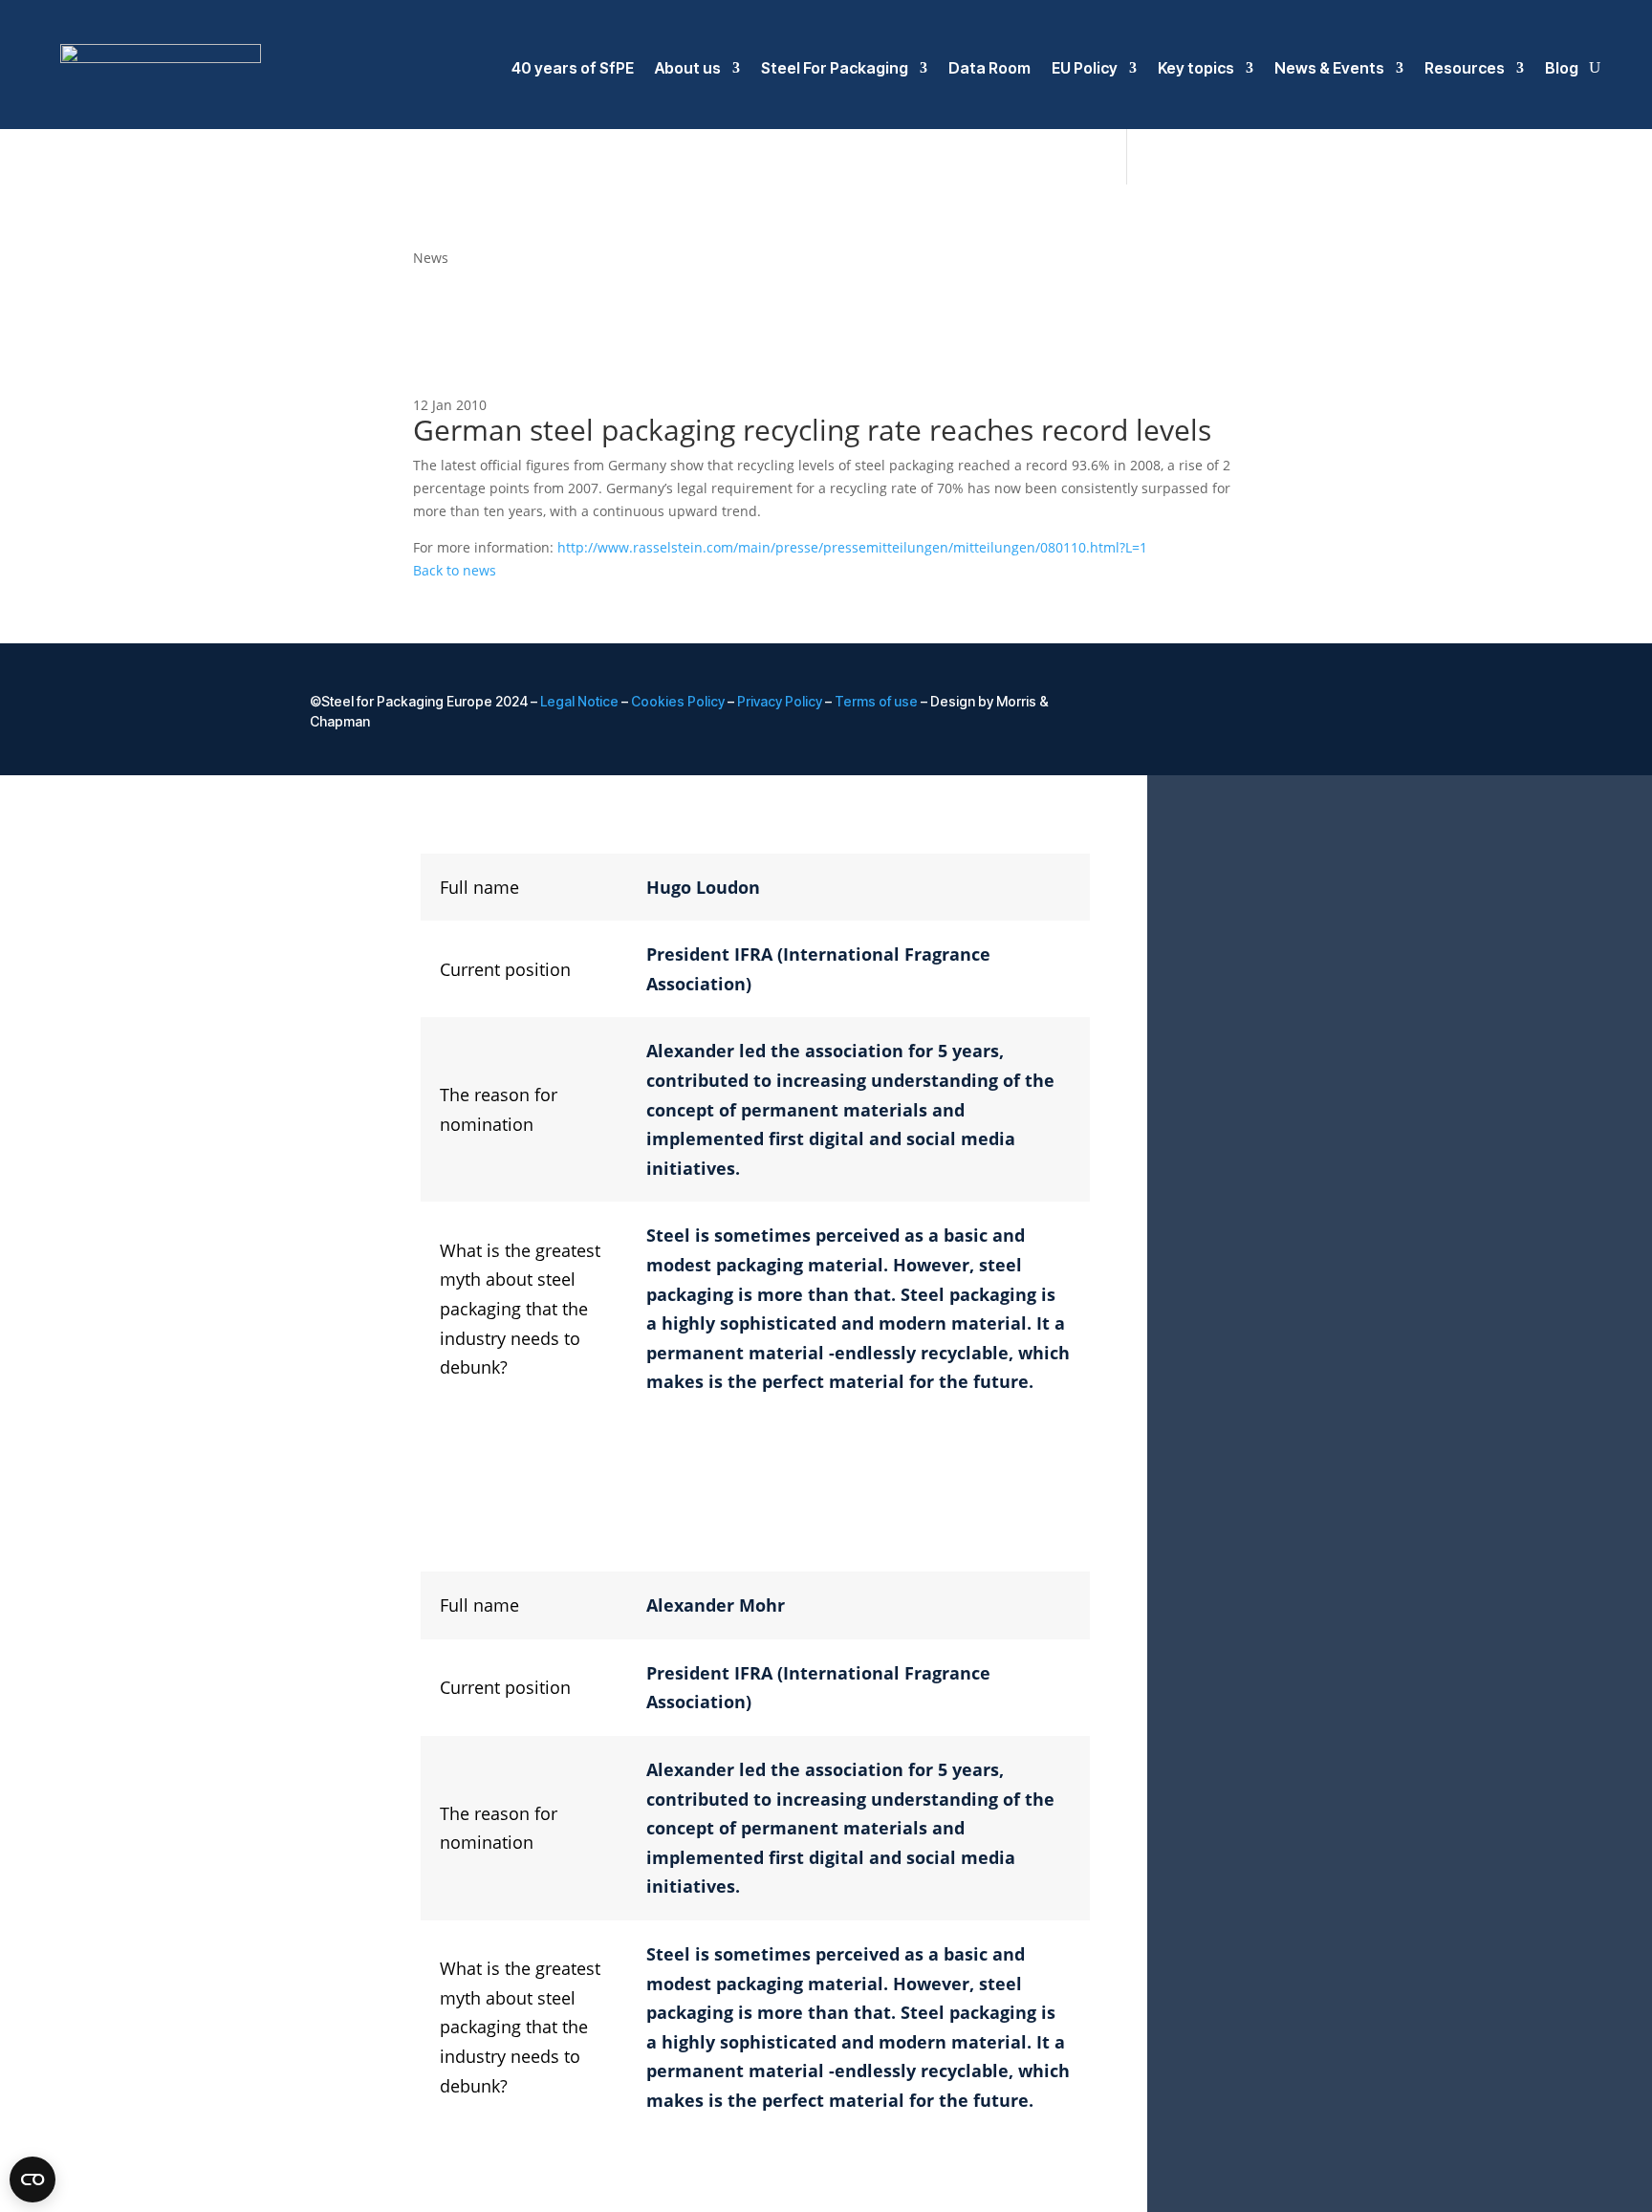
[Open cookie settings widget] (33, 2179)
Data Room (989, 68)
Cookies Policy (678, 701)
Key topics (1196, 68)
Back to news (455, 570)
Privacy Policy (780, 701)
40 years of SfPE (573, 68)
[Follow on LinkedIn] (1250, 703)
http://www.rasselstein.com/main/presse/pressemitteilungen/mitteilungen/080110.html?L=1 (852, 547)
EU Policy (1085, 68)
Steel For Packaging (835, 68)
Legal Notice (579, 701)
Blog (1562, 68)
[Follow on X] (1289, 703)
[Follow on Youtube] (1327, 703)
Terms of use (876, 701)
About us (688, 68)
